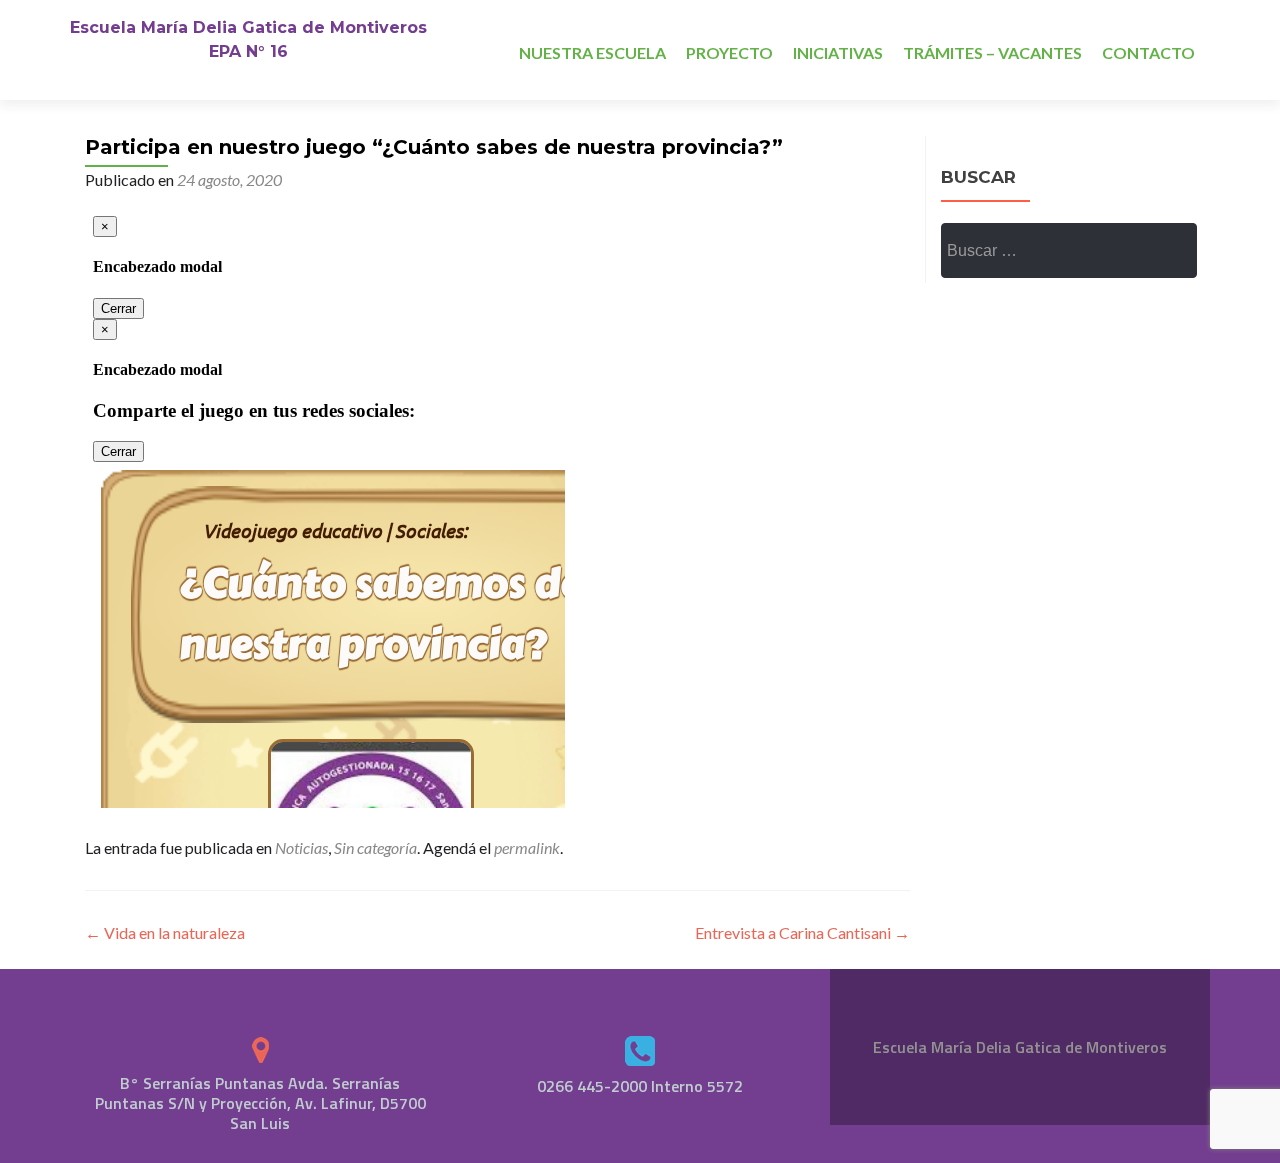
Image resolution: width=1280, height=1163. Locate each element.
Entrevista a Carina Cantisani (802, 932)
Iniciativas (838, 52)
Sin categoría (375, 847)
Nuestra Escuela (592, 52)
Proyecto (729, 52)
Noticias (301, 847)
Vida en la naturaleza (165, 932)
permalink (527, 847)
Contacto (1148, 52)
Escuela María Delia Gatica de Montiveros (248, 27)
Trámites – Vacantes (992, 52)
